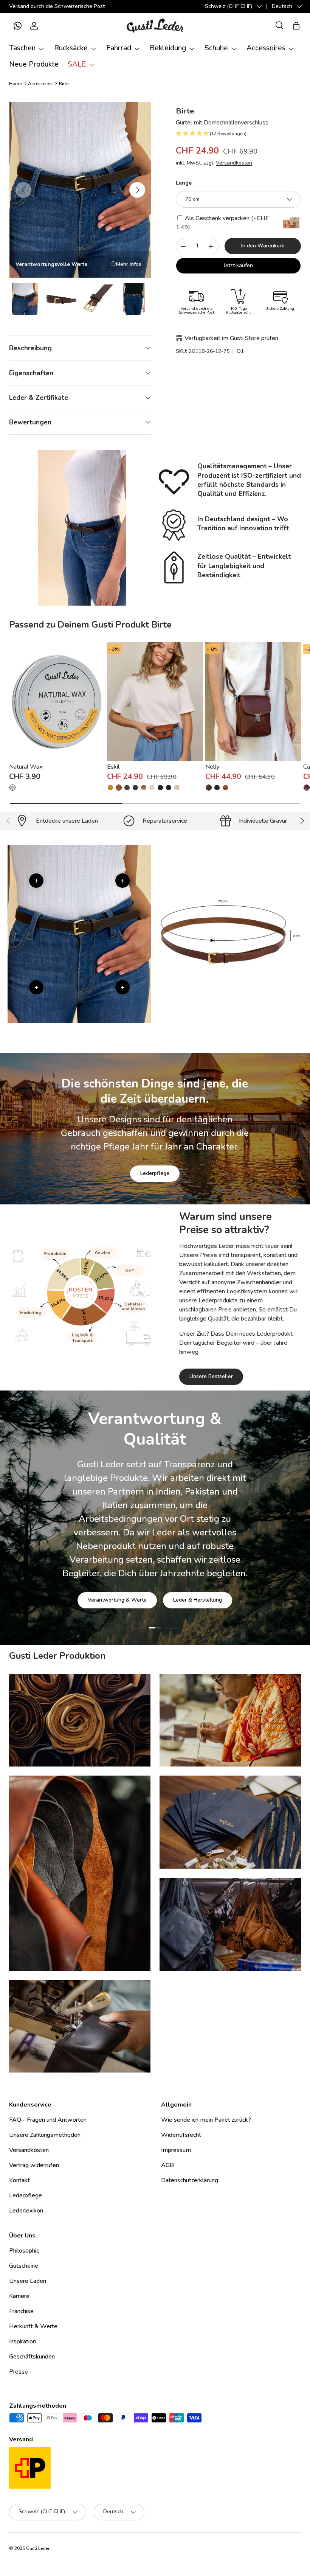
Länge (184, 183)
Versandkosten (234, 163)
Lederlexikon (26, 2211)
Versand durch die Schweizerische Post (57, 6)
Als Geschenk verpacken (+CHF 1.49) (222, 223)
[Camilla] (307, 788)
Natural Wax (26, 767)
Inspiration (22, 2341)
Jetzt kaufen (238, 265)
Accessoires (40, 84)
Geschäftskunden (32, 2357)
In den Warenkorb (263, 246)
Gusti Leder (38, 2548)
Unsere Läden (28, 2281)
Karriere (19, 2296)
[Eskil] (155, 701)
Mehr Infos (129, 264)
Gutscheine (24, 2266)
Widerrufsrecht (181, 2135)
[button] (17, 26)
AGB (167, 2165)
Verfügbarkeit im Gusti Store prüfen (231, 338)
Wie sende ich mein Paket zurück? (206, 2120)
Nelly (212, 767)
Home (15, 84)
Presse (19, 2372)
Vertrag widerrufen (34, 2165)
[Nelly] (253, 701)
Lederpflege (155, 1173)
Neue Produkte (34, 64)
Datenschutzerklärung (190, 2180)
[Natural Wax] (57, 701)
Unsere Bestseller (211, 1376)
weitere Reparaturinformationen (185, 1571)
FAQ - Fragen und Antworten (48, 2120)
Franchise (21, 2311)
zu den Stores (103, 1571)
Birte (64, 84)
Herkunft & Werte (33, 2326)
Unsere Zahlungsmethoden (45, 2135)
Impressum (176, 2150)
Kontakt (19, 2180)
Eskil (113, 767)
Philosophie (24, 2251)
